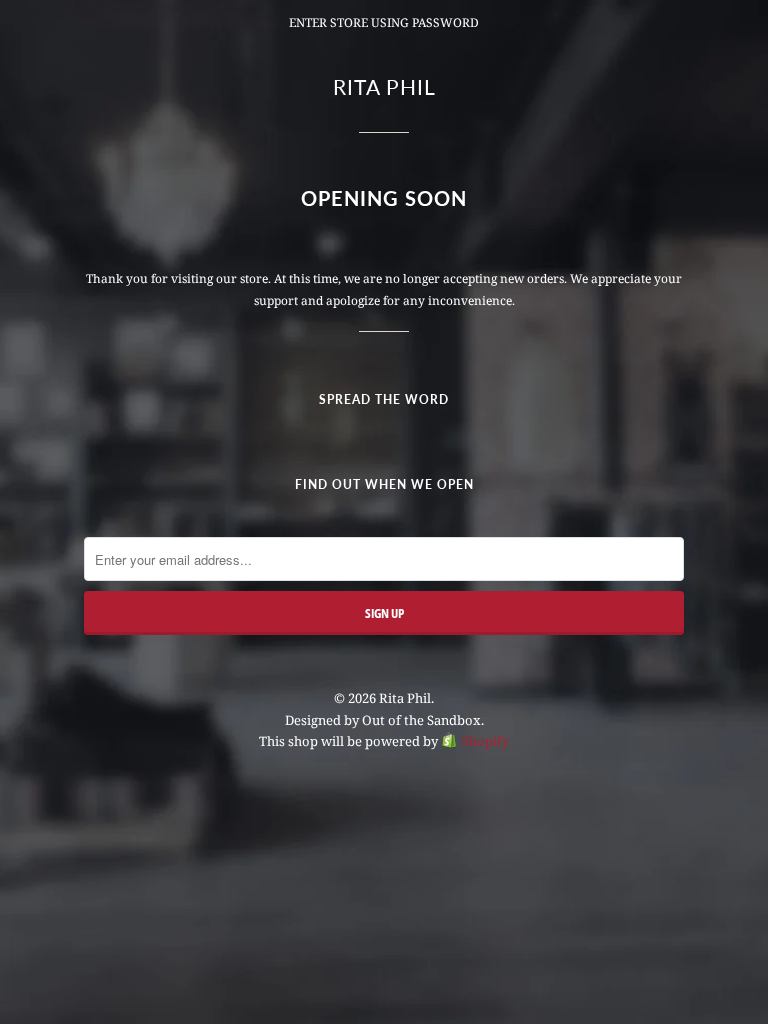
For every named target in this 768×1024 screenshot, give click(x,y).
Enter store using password (384, 22)
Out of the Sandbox (421, 720)
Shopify (485, 741)
